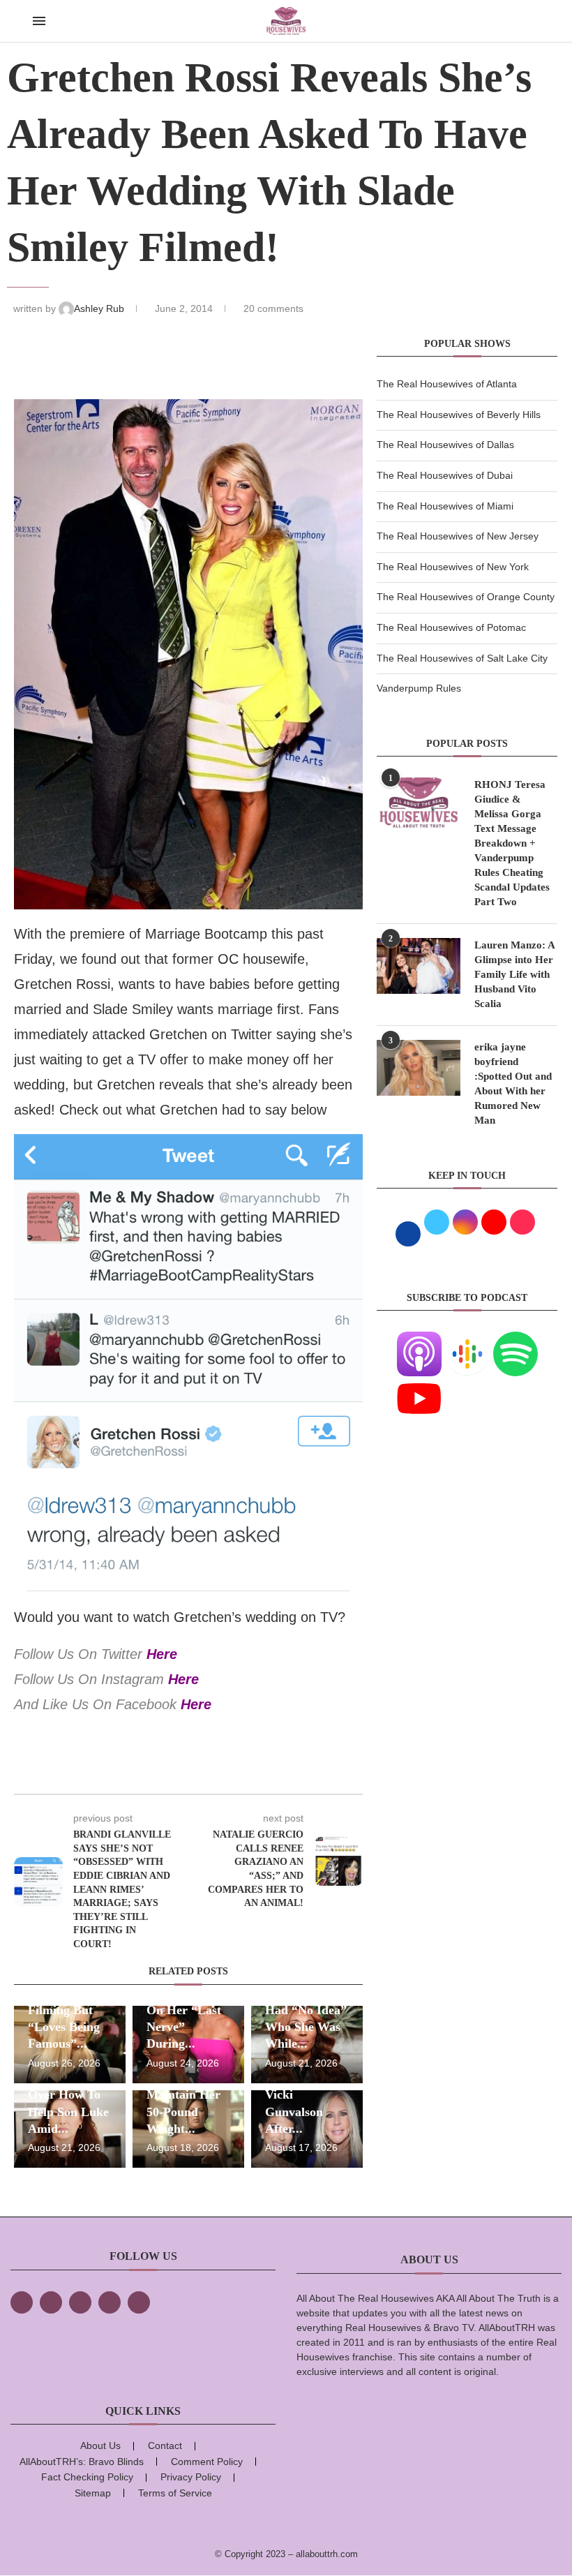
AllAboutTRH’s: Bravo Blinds (82, 2462)
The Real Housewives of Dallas (445, 445)
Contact (165, 2445)
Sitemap (93, 2493)
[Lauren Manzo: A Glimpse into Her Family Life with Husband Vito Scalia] (419, 966)
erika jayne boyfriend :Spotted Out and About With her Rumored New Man (513, 1084)
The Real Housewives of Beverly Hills (459, 415)
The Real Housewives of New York (453, 567)
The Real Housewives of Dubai (445, 475)
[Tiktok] (110, 2302)
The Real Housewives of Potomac (451, 627)
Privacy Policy (191, 2477)
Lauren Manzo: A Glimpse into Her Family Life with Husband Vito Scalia (514, 974)
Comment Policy (207, 2462)
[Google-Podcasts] (467, 1340)
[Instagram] (80, 2302)
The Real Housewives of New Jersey (458, 536)
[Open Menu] (39, 21)
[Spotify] (515, 1340)
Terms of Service (175, 2493)
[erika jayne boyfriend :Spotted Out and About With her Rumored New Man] (419, 1068)
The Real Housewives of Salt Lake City (462, 658)
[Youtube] (419, 1385)
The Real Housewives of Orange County (466, 597)
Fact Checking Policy (87, 2477)
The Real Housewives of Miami (445, 506)
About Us (100, 2445)
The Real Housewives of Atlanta (447, 384)
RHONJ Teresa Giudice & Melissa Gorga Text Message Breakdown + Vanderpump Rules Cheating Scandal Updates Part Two (512, 843)
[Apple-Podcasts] (419, 1340)
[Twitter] (51, 2302)
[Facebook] (22, 2302)
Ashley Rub (100, 308)
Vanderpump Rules (419, 688)
